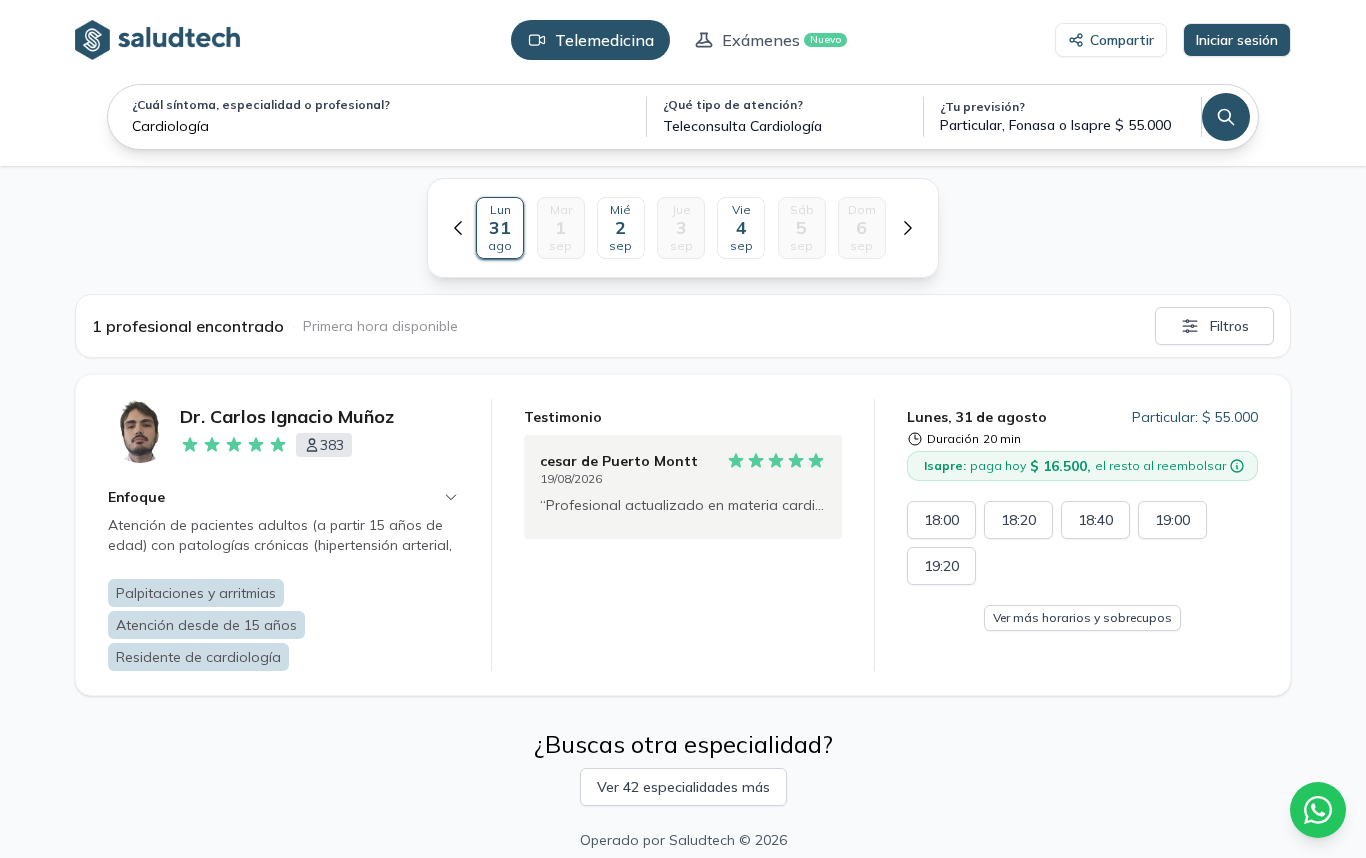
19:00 (1172, 520)
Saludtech (702, 840)
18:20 (1018, 520)
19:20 (941, 566)
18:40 (1095, 520)
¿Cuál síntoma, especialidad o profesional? (261, 104)
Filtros (1229, 326)
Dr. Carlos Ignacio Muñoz (287, 416)
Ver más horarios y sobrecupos (1082, 617)
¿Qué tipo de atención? (733, 104)
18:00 (941, 520)
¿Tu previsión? (982, 106)
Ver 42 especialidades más (683, 787)
